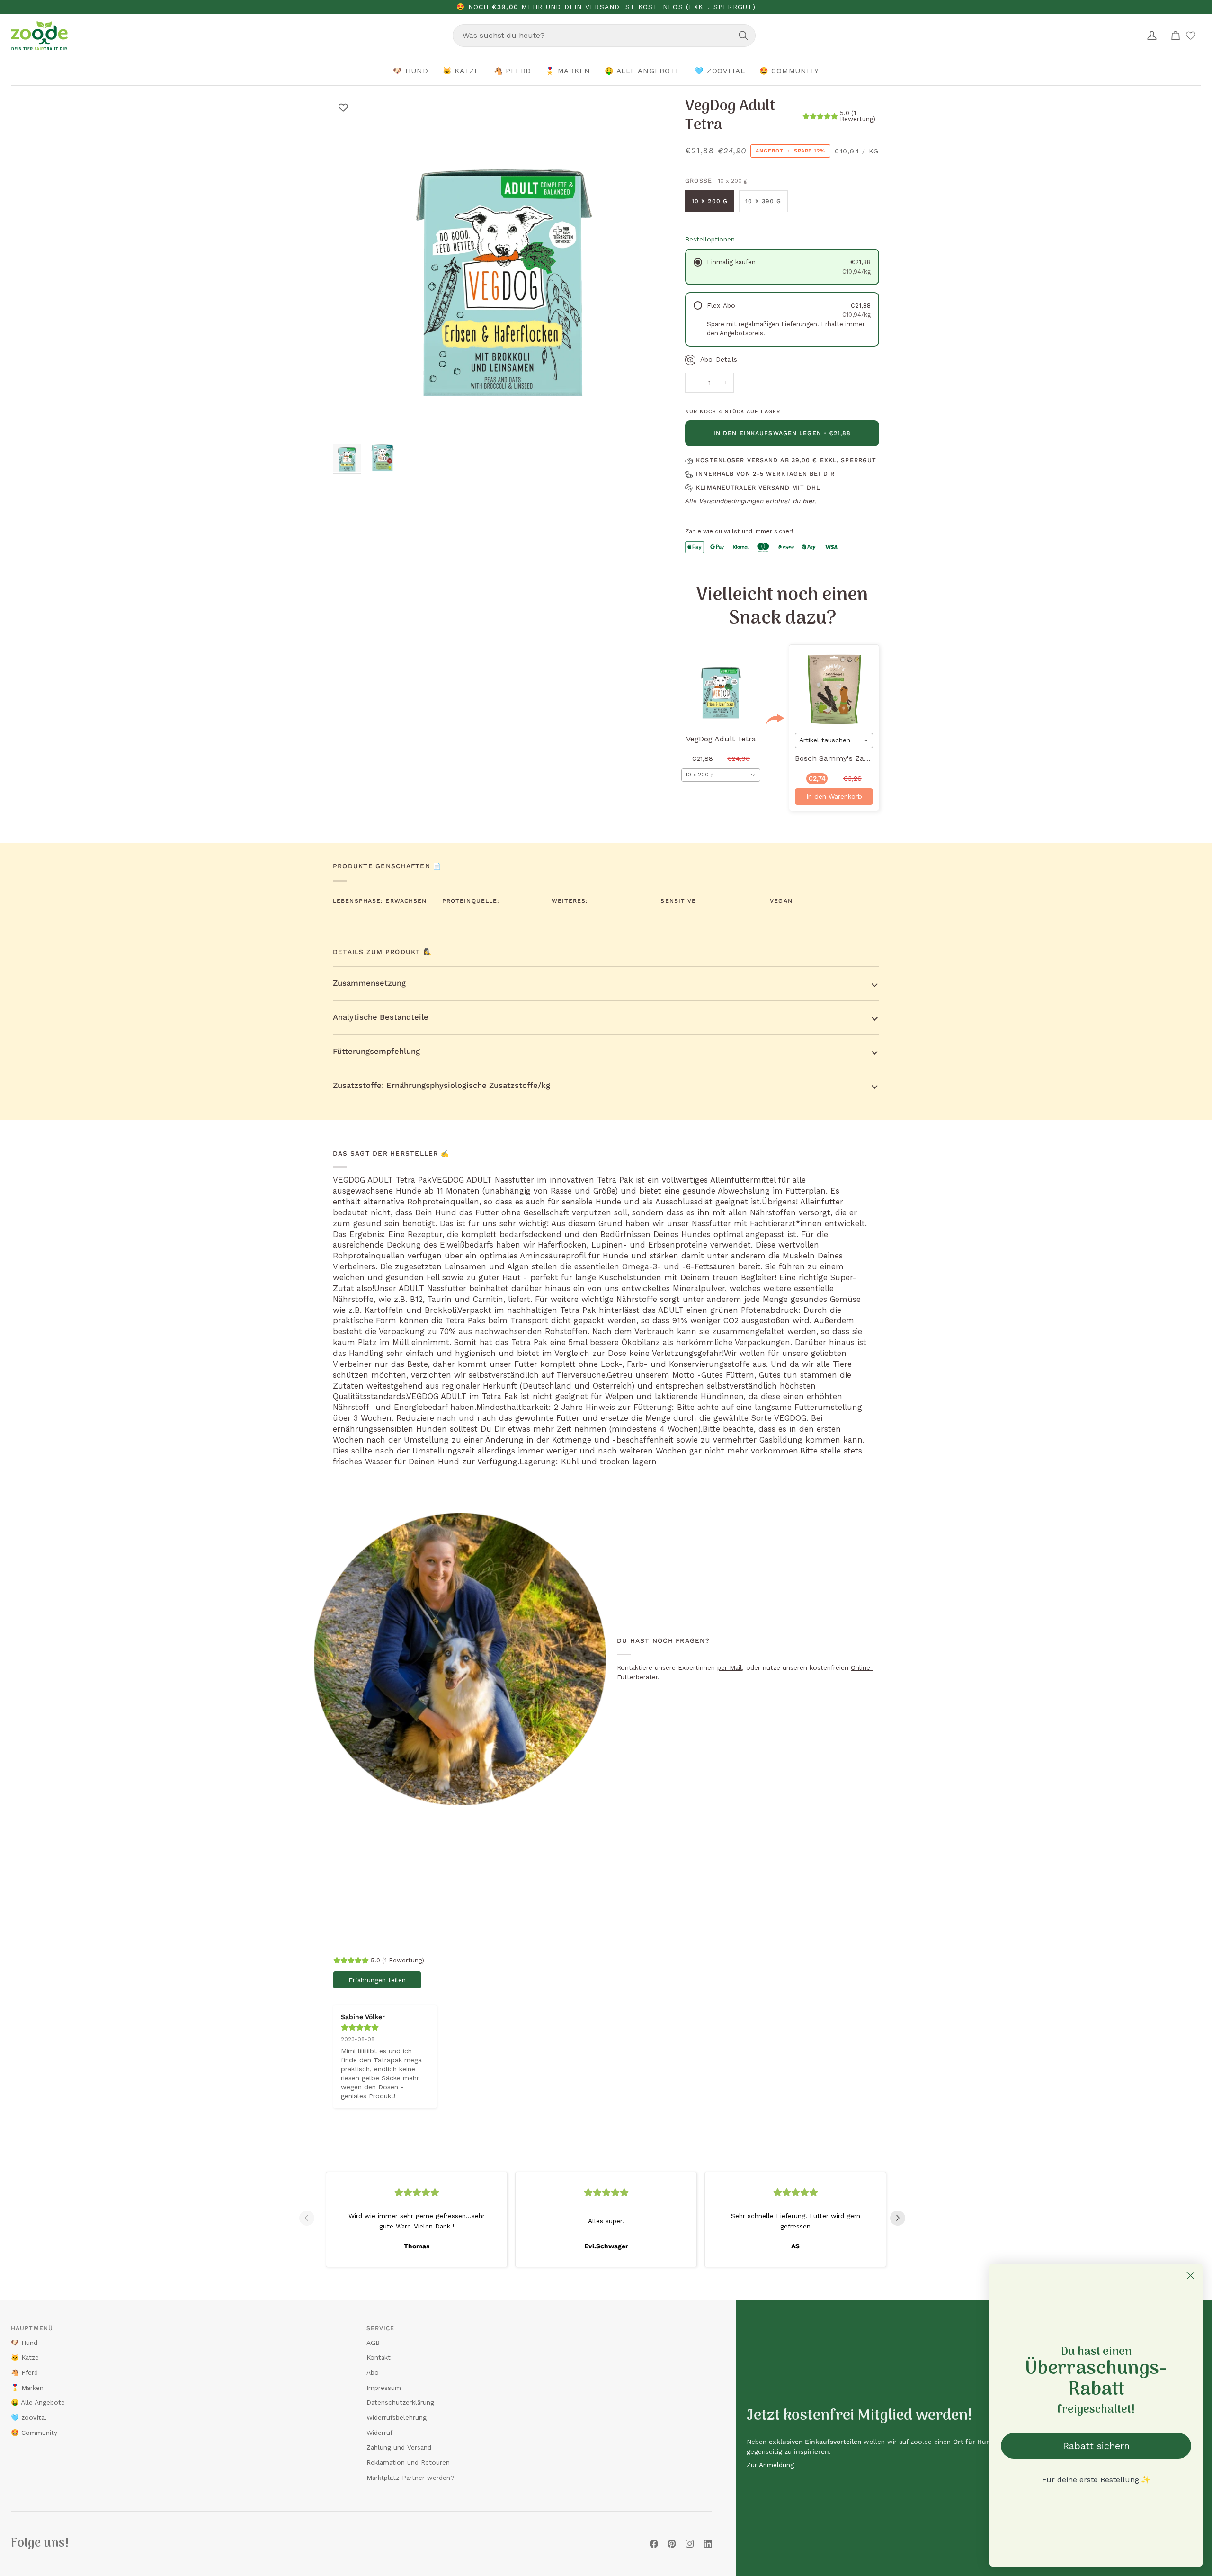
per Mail (730, 1667)
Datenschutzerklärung (400, 2402)
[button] (411, 71)
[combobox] (604, 36)
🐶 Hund (24, 2343)
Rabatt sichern (1096, 2446)
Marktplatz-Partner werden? (410, 2478)
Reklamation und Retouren (408, 2462)
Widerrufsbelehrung (397, 2417)
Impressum (384, 2388)
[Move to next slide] (901, 2218)
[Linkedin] (708, 2544)
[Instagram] (690, 2544)
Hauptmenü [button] (32, 2328)
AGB (373, 2343)
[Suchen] (743, 36)
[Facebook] (654, 2544)
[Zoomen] (351, 421)
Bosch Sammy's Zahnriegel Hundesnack (868, 758)
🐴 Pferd (24, 2372)
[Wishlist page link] (1191, 36)
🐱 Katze (25, 2357)
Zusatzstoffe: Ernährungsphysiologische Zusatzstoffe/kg (441, 1085)
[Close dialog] (1190, 2276)
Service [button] (381, 2328)
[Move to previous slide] (311, 2218)
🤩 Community (34, 2433)
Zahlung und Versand (399, 2447)
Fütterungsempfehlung (376, 1051)
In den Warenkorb (834, 796)
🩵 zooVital (29, 2417)
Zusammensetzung (369, 983)
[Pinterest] (672, 2544)
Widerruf (379, 2433)
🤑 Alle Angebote (38, 2402)
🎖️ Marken (27, 2388)
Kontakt (379, 2357)
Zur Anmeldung (770, 2465)
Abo (373, 2372)
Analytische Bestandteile (381, 1017)
